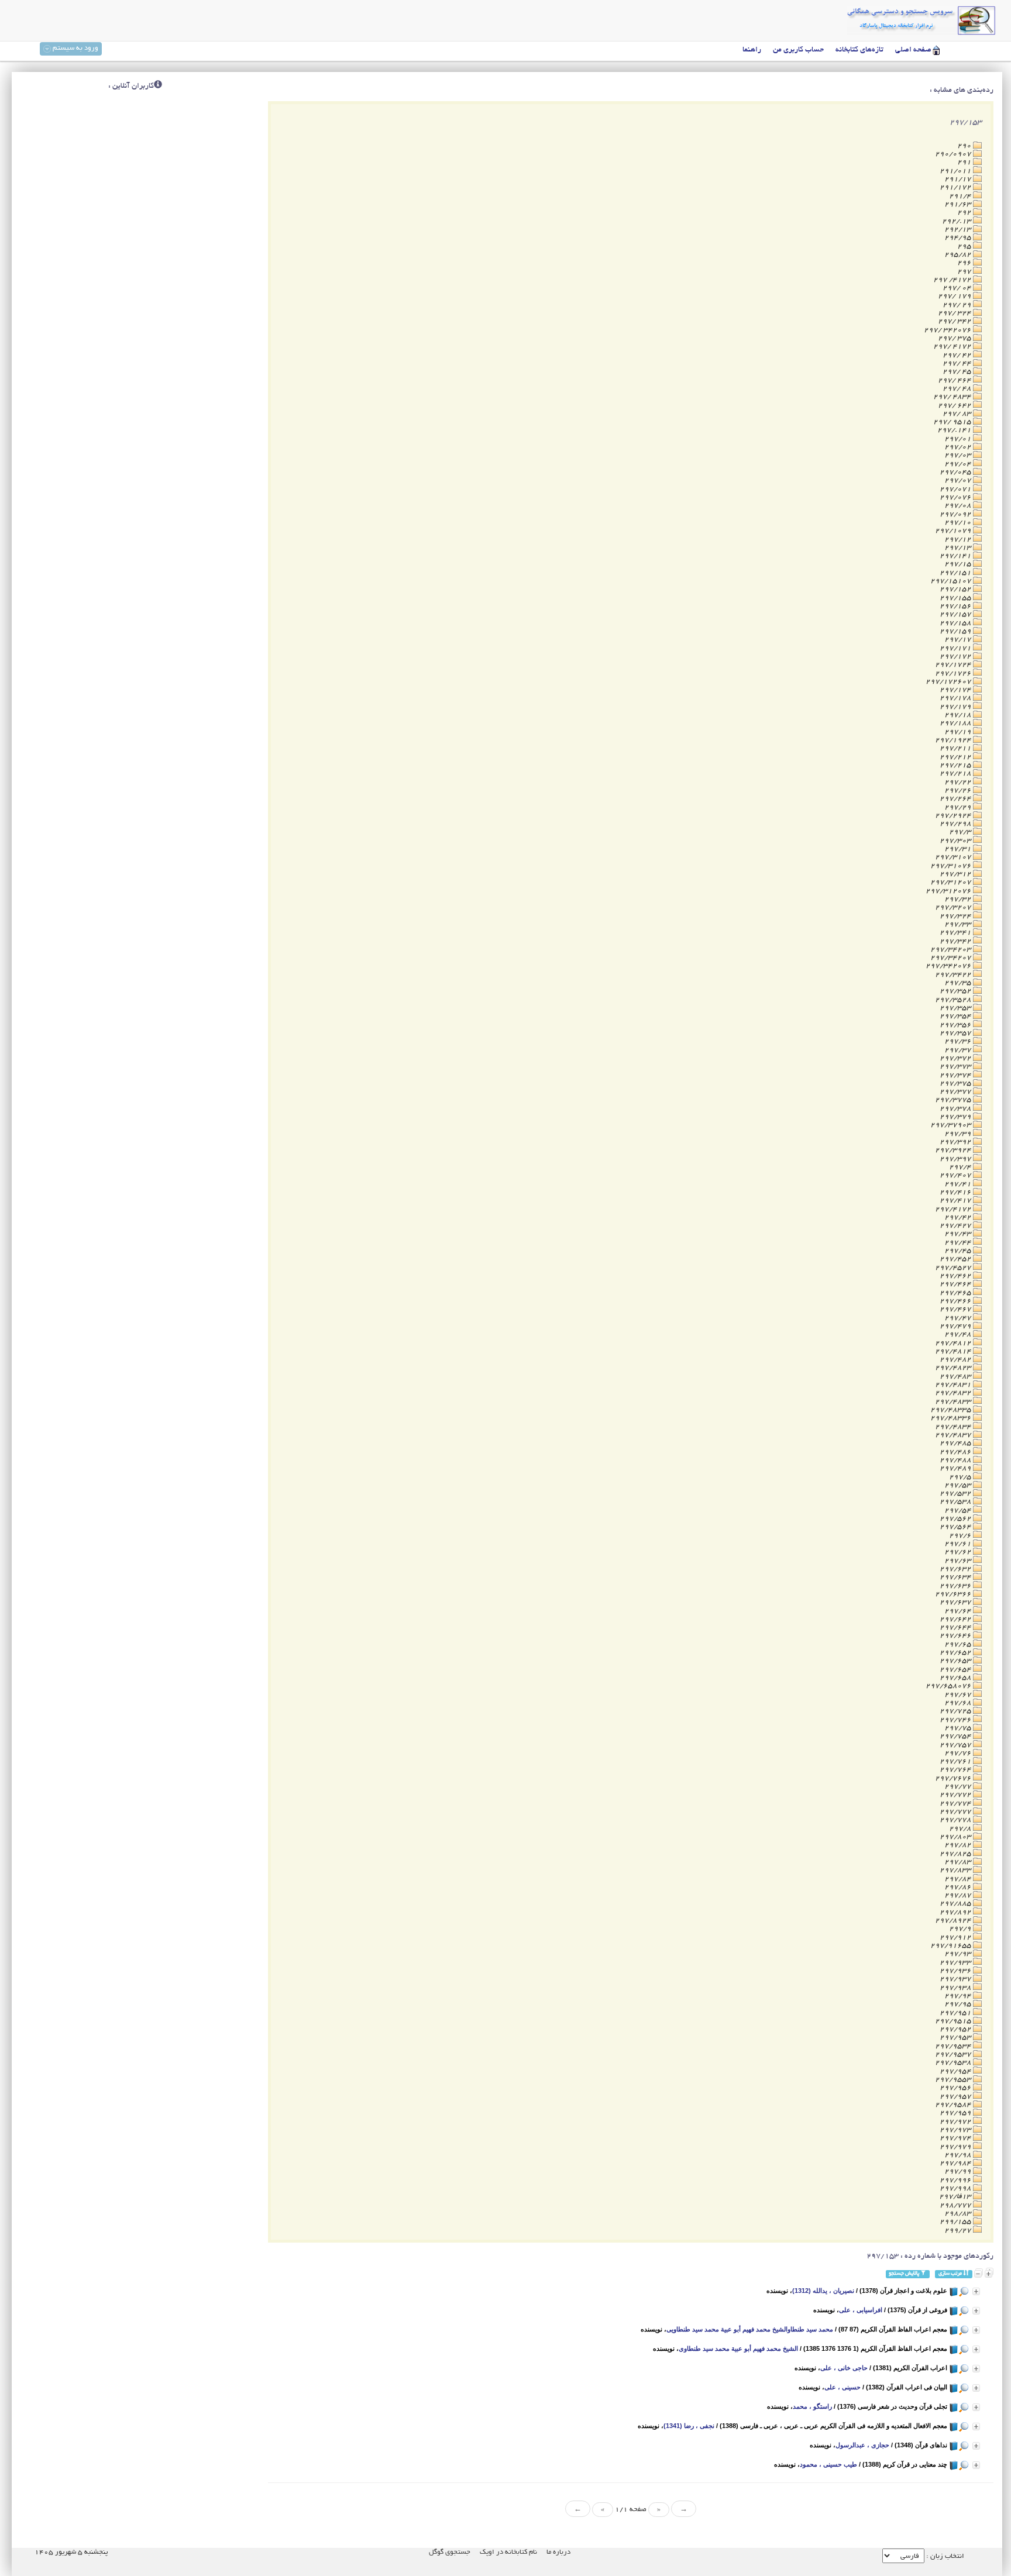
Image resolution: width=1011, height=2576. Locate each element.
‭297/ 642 (955, 406)
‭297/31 (959, 849)
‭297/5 (961, 1477)
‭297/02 (959, 447)
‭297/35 (959, 983)
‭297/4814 (954, 1351)
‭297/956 (956, 2088)
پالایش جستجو (905, 2274)
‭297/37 (959, 1050)
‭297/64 (959, 1611)
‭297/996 (956, 2180)
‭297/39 (959, 1134)
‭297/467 (956, 1309)
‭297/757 (956, 1745)
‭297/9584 (954, 2105)
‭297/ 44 (958, 364)
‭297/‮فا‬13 (956, 2197)
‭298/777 (956, 2205)
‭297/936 (956, 1971)
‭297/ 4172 (953, 347)
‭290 (965, 146)
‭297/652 (956, 1653)
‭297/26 (959, 791)
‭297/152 (956, 589)
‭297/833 (956, 1870)
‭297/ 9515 (953, 422)
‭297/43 (959, 1234)
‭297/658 (956, 1678)
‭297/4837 (954, 1435)
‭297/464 (956, 1284)
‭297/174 (956, 690)
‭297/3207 (954, 908)
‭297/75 (959, 1728)
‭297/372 (956, 1058)
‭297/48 (959, 1335)
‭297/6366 (954, 1594)
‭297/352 (956, 991)
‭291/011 (956, 171)
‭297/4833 (954, 1402)
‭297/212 (956, 757)
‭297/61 (959, 1544)
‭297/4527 (954, 1268)
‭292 (965, 213)
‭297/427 (956, 1226)
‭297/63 (959, 1561)
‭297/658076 (949, 1686)
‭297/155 (956, 598)
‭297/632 (956, 1569)
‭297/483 (956, 1377)
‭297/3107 (954, 857)
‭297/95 (959, 2004)
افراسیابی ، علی (861, 2310)
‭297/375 (956, 1084)
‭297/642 (956, 1619)
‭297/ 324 (955, 313)
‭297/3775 (954, 1100)
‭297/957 (956, 2097)
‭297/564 (956, 1527)
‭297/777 (956, 1812)
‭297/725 (956, 1711)
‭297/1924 (954, 740)
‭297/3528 (954, 1000)
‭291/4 (961, 196)
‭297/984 (956, 2163)
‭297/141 (956, 556)
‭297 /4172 (953, 280)
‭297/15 (959, 564)
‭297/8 (961, 1829)
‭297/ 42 (958, 355)
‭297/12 (959, 540)
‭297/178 (956, 698)
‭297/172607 (949, 682)
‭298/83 (959, 2214)
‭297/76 (959, 1753)
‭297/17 (959, 640)
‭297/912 (956, 1938)
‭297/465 (956, 1293)
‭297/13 (959, 548)
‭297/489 (956, 1468)
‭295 (965, 247)
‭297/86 (959, 1887)
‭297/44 (959, 1243)
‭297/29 (959, 807)
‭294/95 (959, 238)
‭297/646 (956, 1636)
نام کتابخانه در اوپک (508, 2552)
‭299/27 (959, 2231)
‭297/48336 (952, 1418)
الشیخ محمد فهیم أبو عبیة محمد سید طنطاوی (738, 2348)
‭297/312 (956, 874)
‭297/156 (956, 606)
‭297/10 (959, 523)
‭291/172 (956, 187)
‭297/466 (956, 1301)
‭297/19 (959, 732)
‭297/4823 (954, 1368)
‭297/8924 (954, 1921)
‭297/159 (956, 631)
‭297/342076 (949, 966)
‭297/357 (956, 1033)
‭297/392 (956, 1142)
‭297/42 (959, 1218)
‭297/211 (956, 748)
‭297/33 (959, 924)
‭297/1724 (954, 665)
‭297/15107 (952, 581)
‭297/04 (959, 464)
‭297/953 (956, 2038)
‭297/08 (959, 506)
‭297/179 (956, 707)
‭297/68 (959, 1703)
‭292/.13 (957, 221)
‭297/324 (956, 916)
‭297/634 (956, 1577)
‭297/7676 (954, 1778)
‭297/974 (956, 2138)
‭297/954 (956, 2072)
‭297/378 (956, 1109)
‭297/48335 (952, 1410)
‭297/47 (959, 1318)
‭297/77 (959, 1787)
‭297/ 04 (958, 288)
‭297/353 (956, 1008)
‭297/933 (956, 1963)
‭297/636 (956, 1586)
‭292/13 (959, 230)
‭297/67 (959, 1695)
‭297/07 (959, 481)
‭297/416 (956, 1192)
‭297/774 (956, 1804)
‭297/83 (959, 1862)
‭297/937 (956, 1979)
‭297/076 (956, 497)
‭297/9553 (954, 2080)
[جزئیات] (976, 2291)
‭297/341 (956, 933)
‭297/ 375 (955, 338)
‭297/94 (959, 1996)
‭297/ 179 (955, 296)
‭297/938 (956, 1988)
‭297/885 (956, 1904)
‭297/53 (959, 1485)
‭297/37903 (952, 1125)
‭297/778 (956, 1820)
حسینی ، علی (842, 2387)
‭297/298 (956, 824)
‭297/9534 (954, 2046)
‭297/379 (956, 1117)
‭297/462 (956, 1276)
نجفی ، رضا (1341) (689, 2426)
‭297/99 (959, 2172)
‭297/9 (961, 1929)
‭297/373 (956, 1067)
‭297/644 (956, 1628)
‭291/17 (959, 179)
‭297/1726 (954, 674)
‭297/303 (956, 841)
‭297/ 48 (958, 389)
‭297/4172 (954, 1209)
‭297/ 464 (955, 380)
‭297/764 (956, 1770)
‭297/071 (956, 489)
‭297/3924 (954, 1150)
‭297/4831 (954, 1385)
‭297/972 (956, 2122)
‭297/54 (959, 1511)
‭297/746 (956, 1720)
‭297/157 (956, 614)
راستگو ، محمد (812, 2406)
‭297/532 (956, 1494)
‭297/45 (959, 1251)
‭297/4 (961, 1167)
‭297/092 (956, 514)
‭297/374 (956, 1075)
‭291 (965, 162)
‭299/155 (956, 2222)
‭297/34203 (952, 950)
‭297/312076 (949, 891)
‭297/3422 (954, 975)
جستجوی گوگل (450, 2552)
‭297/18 (959, 715)
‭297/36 (959, 1041)
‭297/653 (956, 1661)
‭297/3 (961, 832)
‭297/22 (959, 782)
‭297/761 (956, 1761)
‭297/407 (956, 1175)
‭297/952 (956, 2029)
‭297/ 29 (958, 305)
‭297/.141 (955, 430)
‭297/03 (959, 455)
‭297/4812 (954, 1343)
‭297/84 (959, 1879)
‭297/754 (956, 1736)
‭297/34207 (952, 958)
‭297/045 (956, 472)
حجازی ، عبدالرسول (862, 2445)
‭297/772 (956, 1795)
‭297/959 (956, 2113)
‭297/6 (961, 1536)
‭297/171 (956, 648)
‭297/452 (956, 1259)
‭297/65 (959, 1645)
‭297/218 (956, 774)
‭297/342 (956, 941)
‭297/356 (956, 1025)
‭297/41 (959, 1184)
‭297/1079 (954, 531)
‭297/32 (959, 899)
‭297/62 (959, 1552)
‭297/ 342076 (948, 330)
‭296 (965, 263)
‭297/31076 (952, 866)
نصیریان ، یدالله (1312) (823, 2291)
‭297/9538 (954, 2063)
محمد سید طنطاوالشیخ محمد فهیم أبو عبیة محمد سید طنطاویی (750, 2329)
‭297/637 (956, 1602)
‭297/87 (959, 1895)
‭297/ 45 (958, 372)
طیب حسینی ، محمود (828, 2464)
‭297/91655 (952, 1946)
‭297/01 (959, 439)
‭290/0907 (954, 154)
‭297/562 (956, 1519)
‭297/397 (956, 1159)
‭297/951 (956, 2013)
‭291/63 (959, 204)
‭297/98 (959, 2155)
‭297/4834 (954, 1427)
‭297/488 (956, 1460)
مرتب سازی (951, 2274)
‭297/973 (956, 2130)
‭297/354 (956, 1016)
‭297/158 (956, 623)
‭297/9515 (954, 2021)
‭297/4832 (954, 1393)
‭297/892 (956, 1912)
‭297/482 (956, 1360)
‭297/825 (956, 1854)
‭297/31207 (952, 882)
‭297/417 (956, 1201)
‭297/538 (956, 1502)
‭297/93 (959, 1954)
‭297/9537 (954, 2055)
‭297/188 (956, 723)
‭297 (965, 272)
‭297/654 (956, 1670)
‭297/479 (956, 1326)
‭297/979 (956, 2147)
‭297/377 (956, 1092)
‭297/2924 (954, 816)
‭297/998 (956, 2188)
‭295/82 (959, 255)
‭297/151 (956, 573)
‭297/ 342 (955, 321)
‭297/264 (956, 799)
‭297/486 (956, 1452)
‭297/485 (956, 1443)
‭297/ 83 (958, 414)
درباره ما (558, 2552)
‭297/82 (959, 1845)
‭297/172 (956, 657)
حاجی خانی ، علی (844, 2368)
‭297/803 (956, 1837)
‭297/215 (956, 765)
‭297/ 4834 (953, 397)
